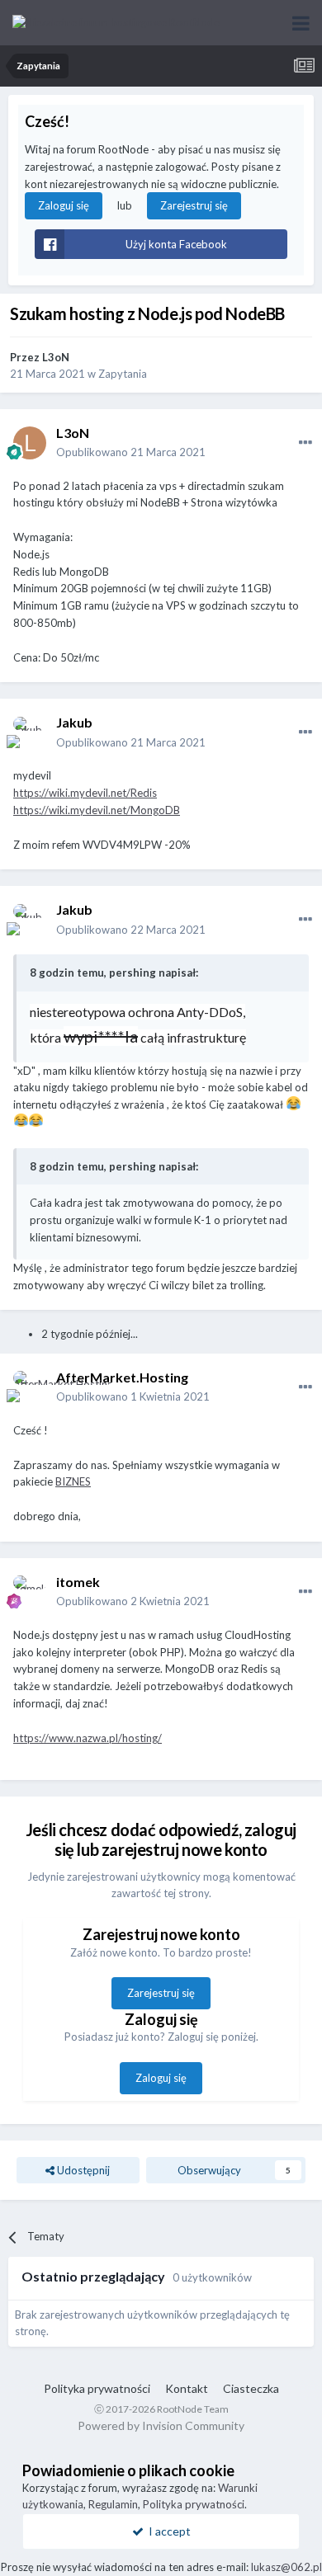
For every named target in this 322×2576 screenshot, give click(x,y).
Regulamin (113, 2504)
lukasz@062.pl (286, 2567)
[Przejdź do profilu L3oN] (30, 443)
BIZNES (73, 1481)
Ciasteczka (251, 2388)
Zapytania (123, 374)
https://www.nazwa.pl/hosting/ (88, 1738)
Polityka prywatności (97, 2388)
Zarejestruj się (194, 205)
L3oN (56, 357)
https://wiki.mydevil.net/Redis (85, 793)
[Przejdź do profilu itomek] (30, 1592)
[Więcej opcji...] (305, 443)
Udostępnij (82, 2170)
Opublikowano (131, 452)
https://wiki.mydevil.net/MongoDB (97, 810)
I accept (167, 2531)
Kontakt (187, 2388)
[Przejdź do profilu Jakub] (30, 733)
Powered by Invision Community (161, 2425)
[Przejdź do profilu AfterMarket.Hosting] (30, 1387)
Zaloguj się (64, 205)
